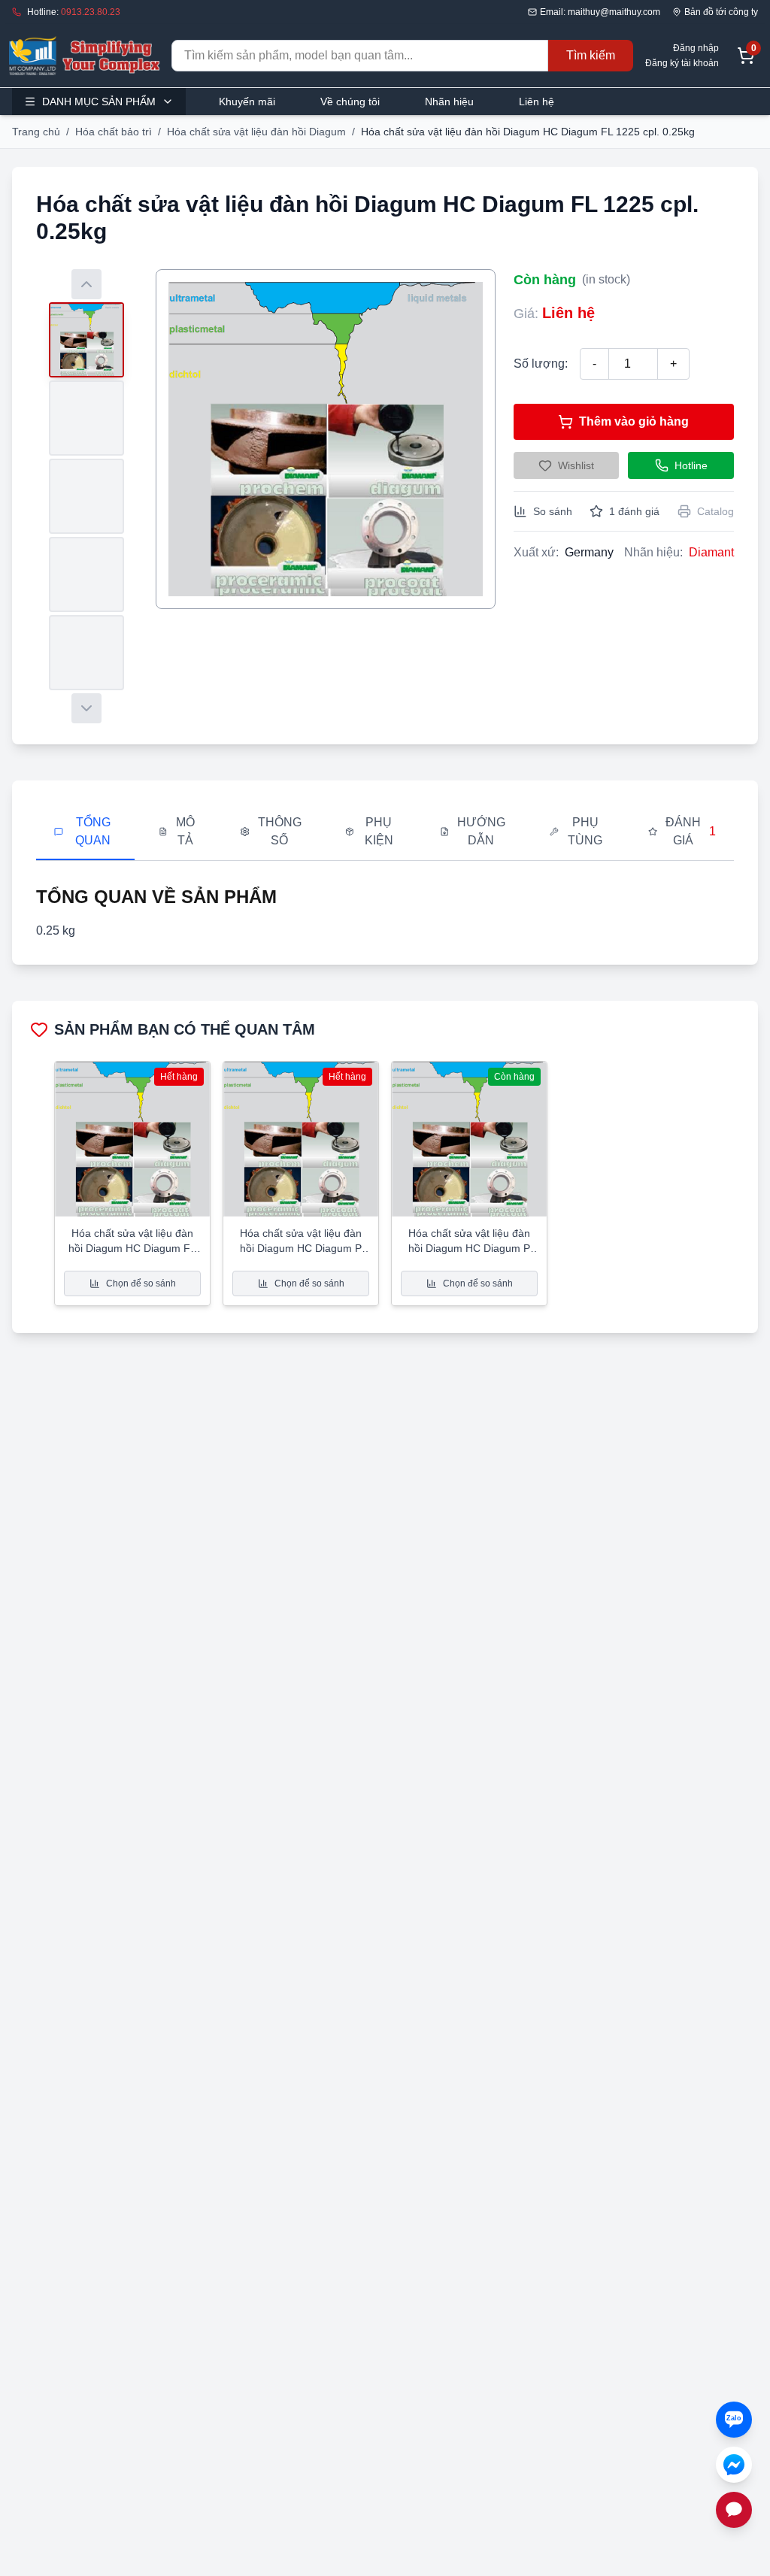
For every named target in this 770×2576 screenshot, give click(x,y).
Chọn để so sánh (141, 1283)
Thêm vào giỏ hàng (634, 421)
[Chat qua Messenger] (734, 2465)
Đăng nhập (696, 48)
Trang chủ (36, 132)
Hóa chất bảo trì (114, 132)
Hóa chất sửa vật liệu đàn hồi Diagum (256, 132)
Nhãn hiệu (449, 102)
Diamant (711, 552)
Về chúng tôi (350, 102)
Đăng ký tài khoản (682, 63)
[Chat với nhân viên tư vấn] (734, 2510)
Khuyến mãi (247, 102)
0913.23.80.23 (91, 12)
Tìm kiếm (591, 55)
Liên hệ (537, 102)
